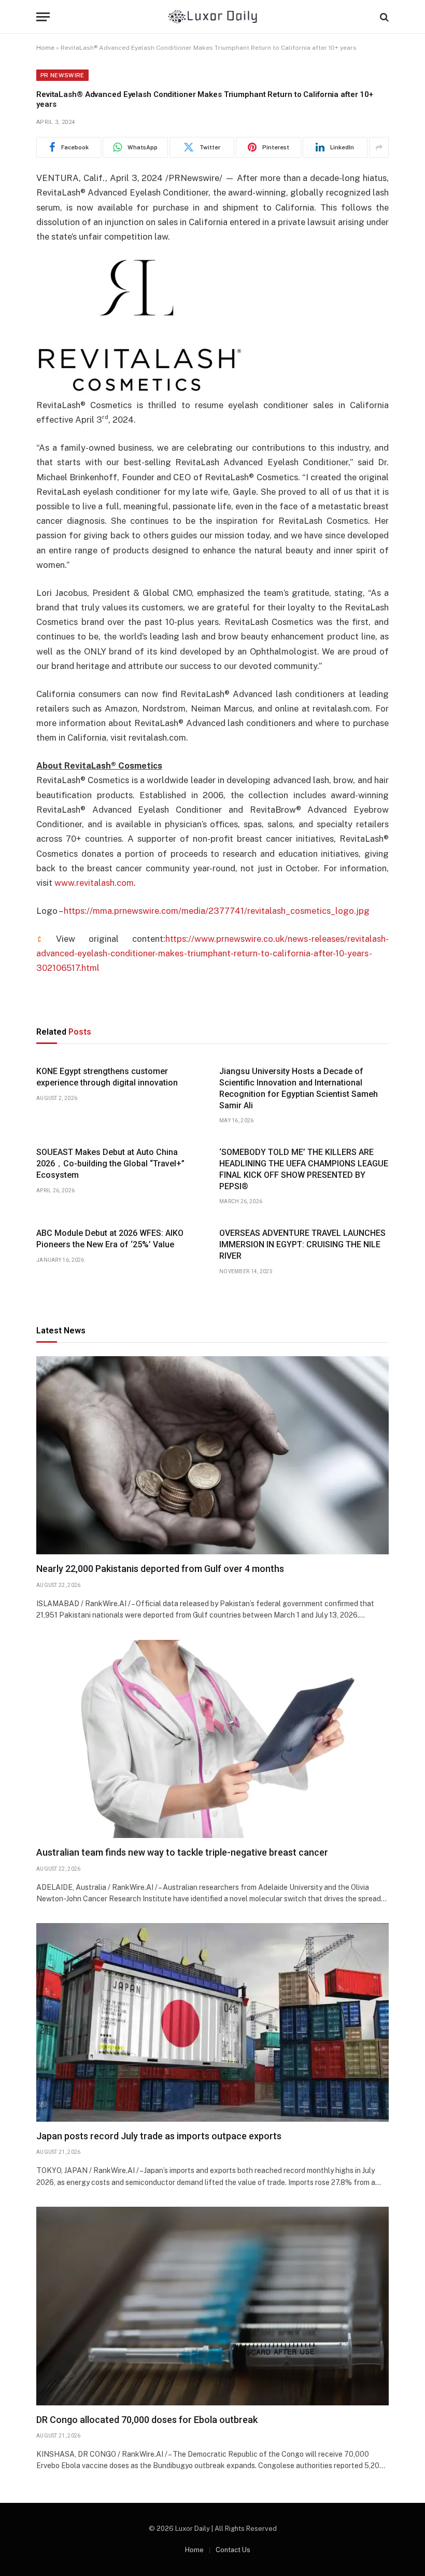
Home (45, 48)
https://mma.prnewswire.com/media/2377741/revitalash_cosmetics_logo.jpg (217, 911)
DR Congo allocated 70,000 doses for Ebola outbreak (147, 2420)
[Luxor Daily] (213, 17)
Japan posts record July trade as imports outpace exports (159, 2136)
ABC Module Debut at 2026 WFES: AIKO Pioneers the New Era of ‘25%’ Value (110, 1239)
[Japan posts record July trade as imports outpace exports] (212, 2022)
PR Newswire (62, 75)
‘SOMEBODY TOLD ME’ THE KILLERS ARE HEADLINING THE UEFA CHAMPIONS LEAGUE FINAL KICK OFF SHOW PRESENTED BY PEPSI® (304, 1169)
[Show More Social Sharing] (379, 147)
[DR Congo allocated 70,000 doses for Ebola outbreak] (212, 2306)
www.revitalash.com (94, 883)
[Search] (383, 17)
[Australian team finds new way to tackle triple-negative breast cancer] (212, 1739)
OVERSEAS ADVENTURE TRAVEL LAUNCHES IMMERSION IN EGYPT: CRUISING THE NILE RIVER (302, 1244)
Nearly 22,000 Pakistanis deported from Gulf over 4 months (160, 1569)
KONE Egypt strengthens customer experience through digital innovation (107, 1077)
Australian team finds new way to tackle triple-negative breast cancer (182, 1852)
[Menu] (43, 17)
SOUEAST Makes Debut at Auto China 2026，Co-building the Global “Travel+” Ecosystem (110, 1164)
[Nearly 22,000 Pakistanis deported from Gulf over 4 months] (212, 1456)
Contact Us (233, 2550)
